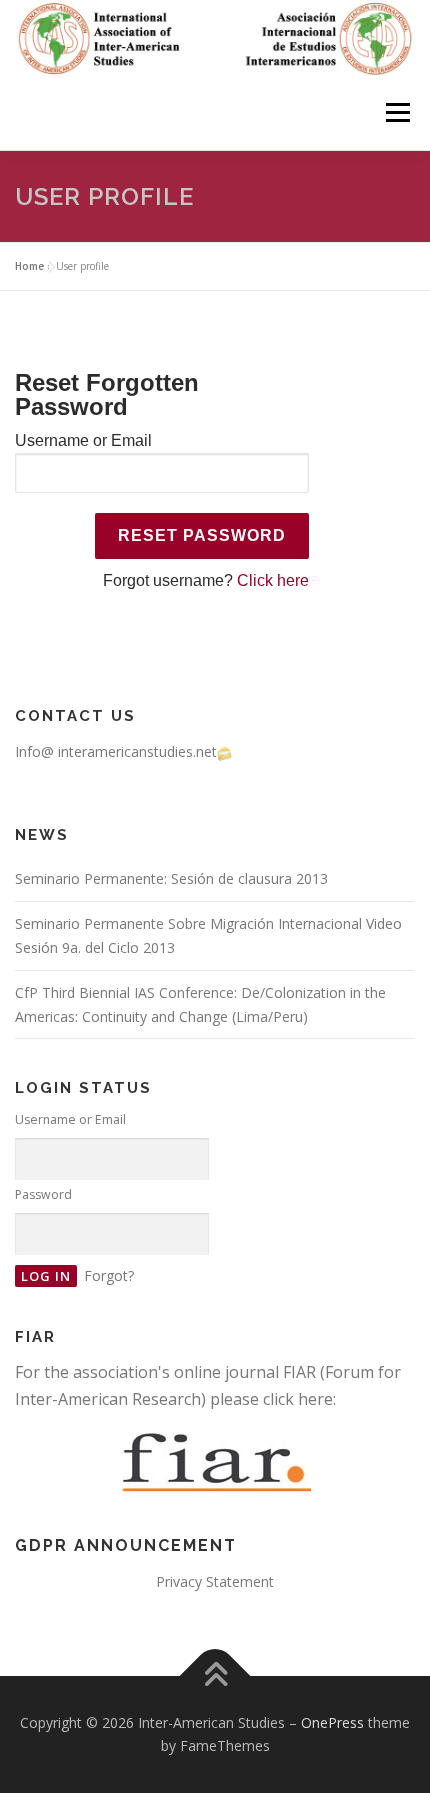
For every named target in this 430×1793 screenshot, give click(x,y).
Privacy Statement (215, 1581)
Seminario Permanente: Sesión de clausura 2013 (171, 878)
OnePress (332, 1722)
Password (43, 1194)
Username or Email (83, 440)
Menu (396, 112)
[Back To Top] (215, 1675)
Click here (273, 580)
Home (29, 266)
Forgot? (109, 1275)
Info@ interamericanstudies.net (116, 751)
